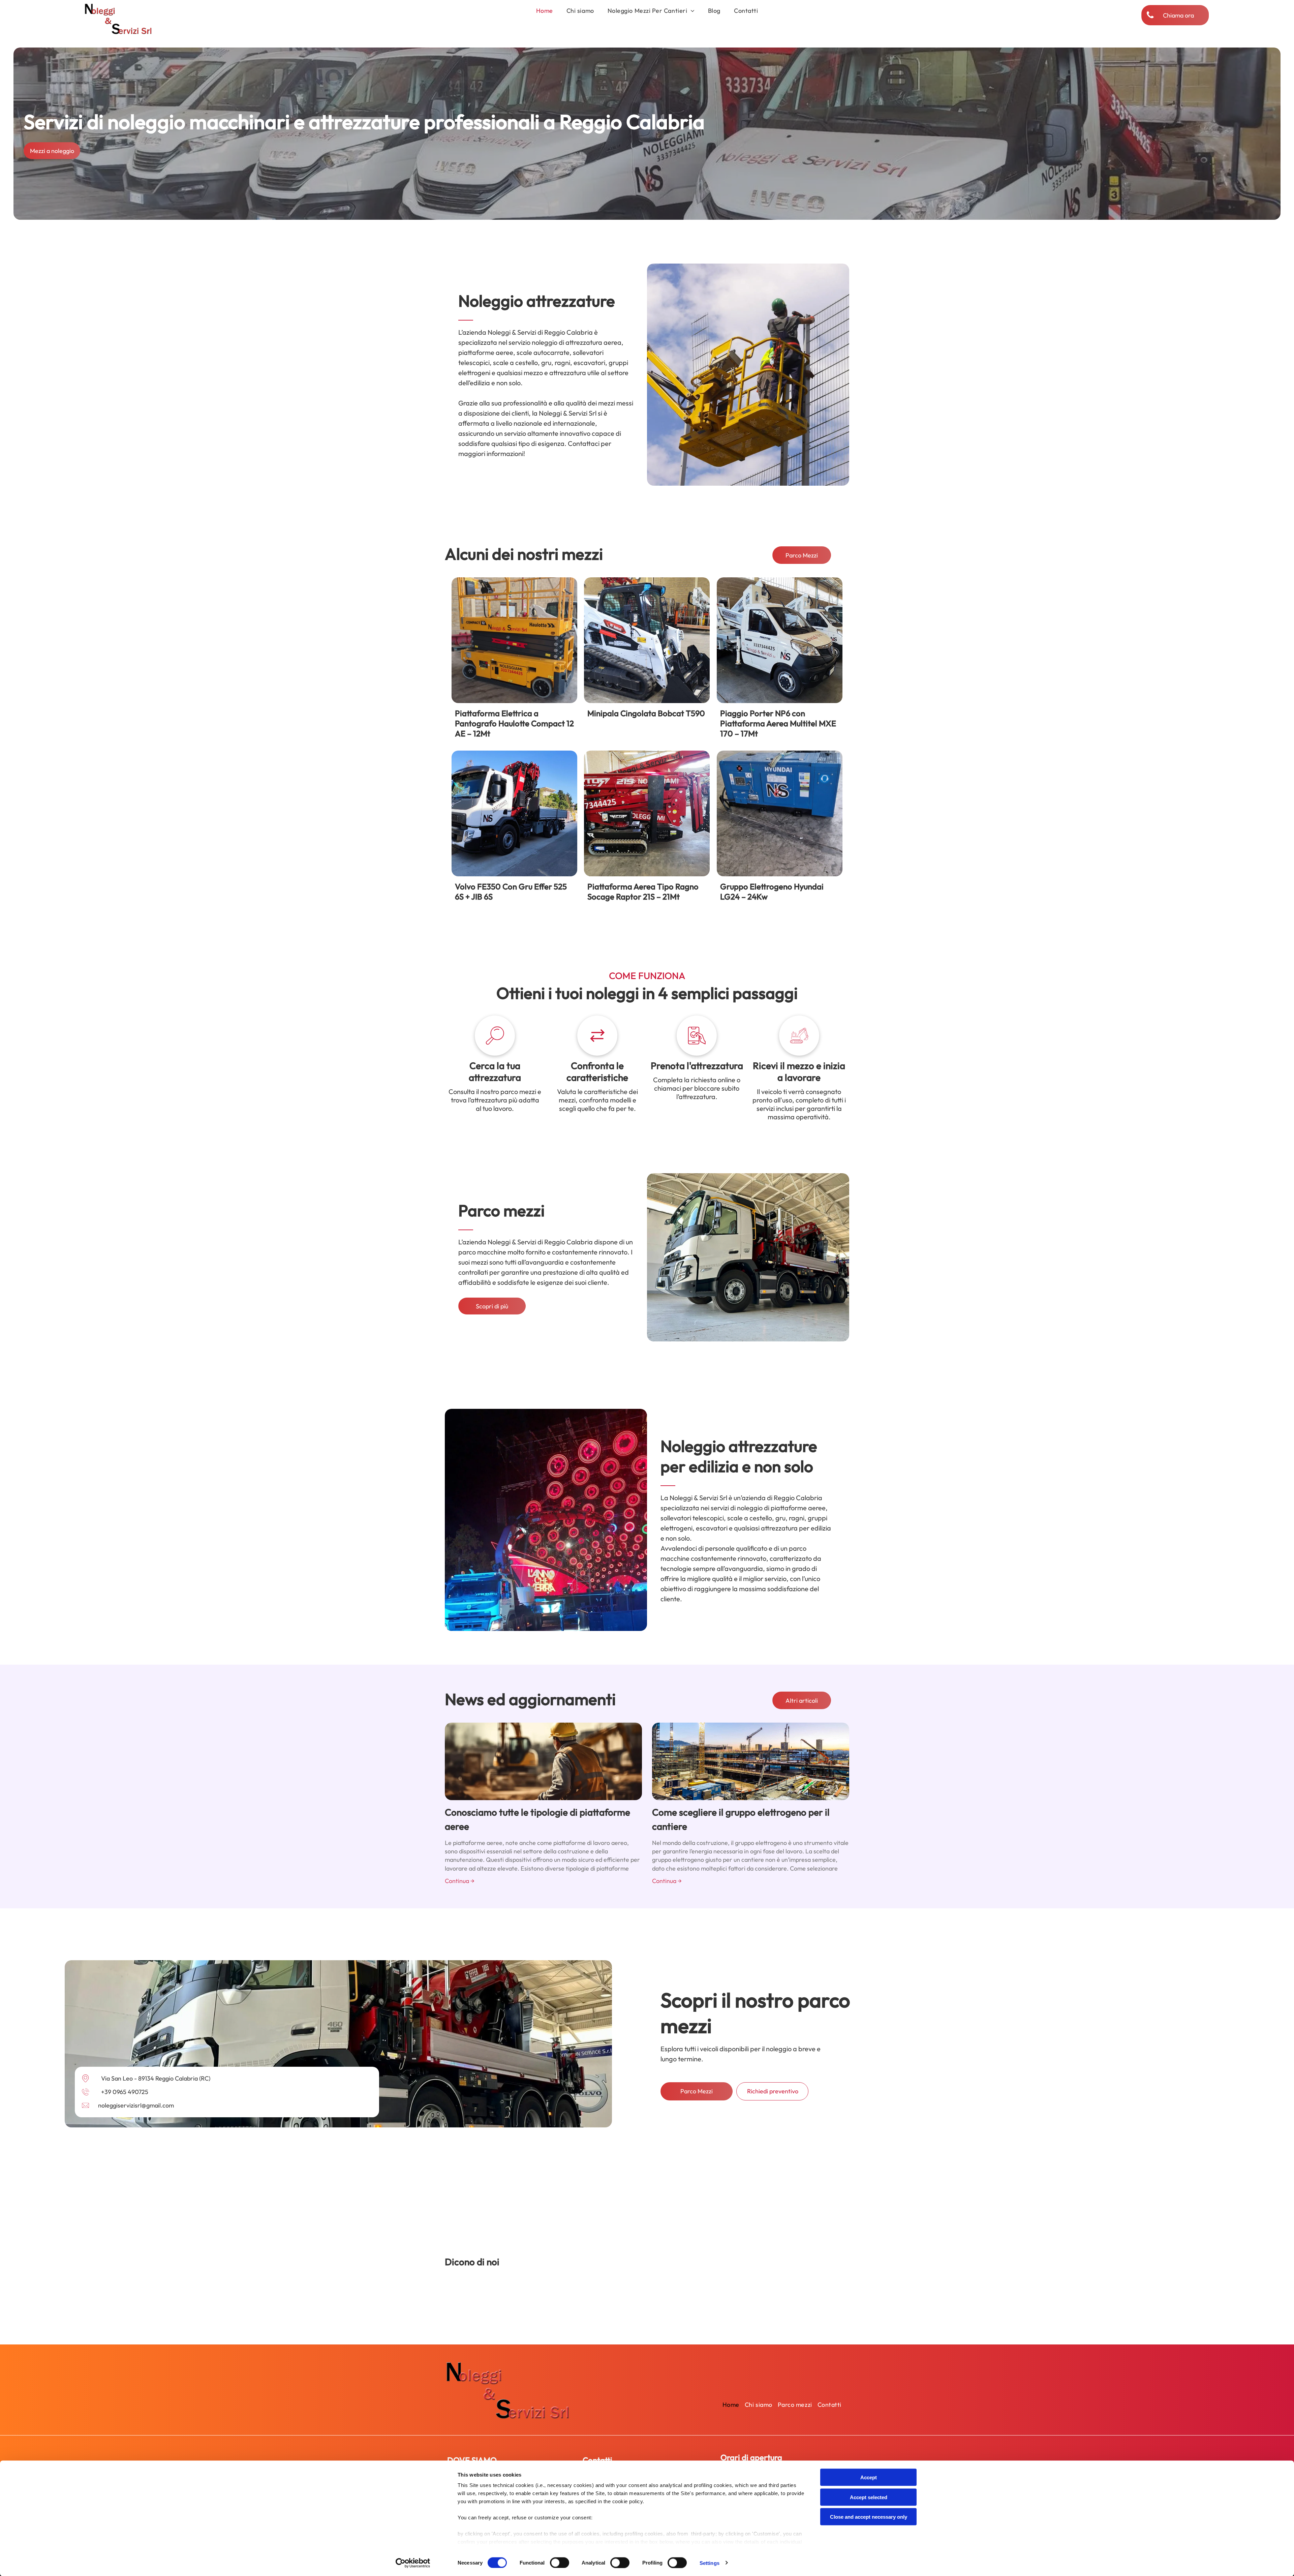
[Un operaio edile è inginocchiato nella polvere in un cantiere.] (543, 1761)
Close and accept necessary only (869, 2517)
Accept (869, 2477)
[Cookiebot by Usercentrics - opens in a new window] (413, 2563)
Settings (710, 2563)
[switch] (560, 2563)
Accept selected (869, 2497)
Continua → (460, 1881)
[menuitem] (545, 11)
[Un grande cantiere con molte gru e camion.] (751, 1761)
